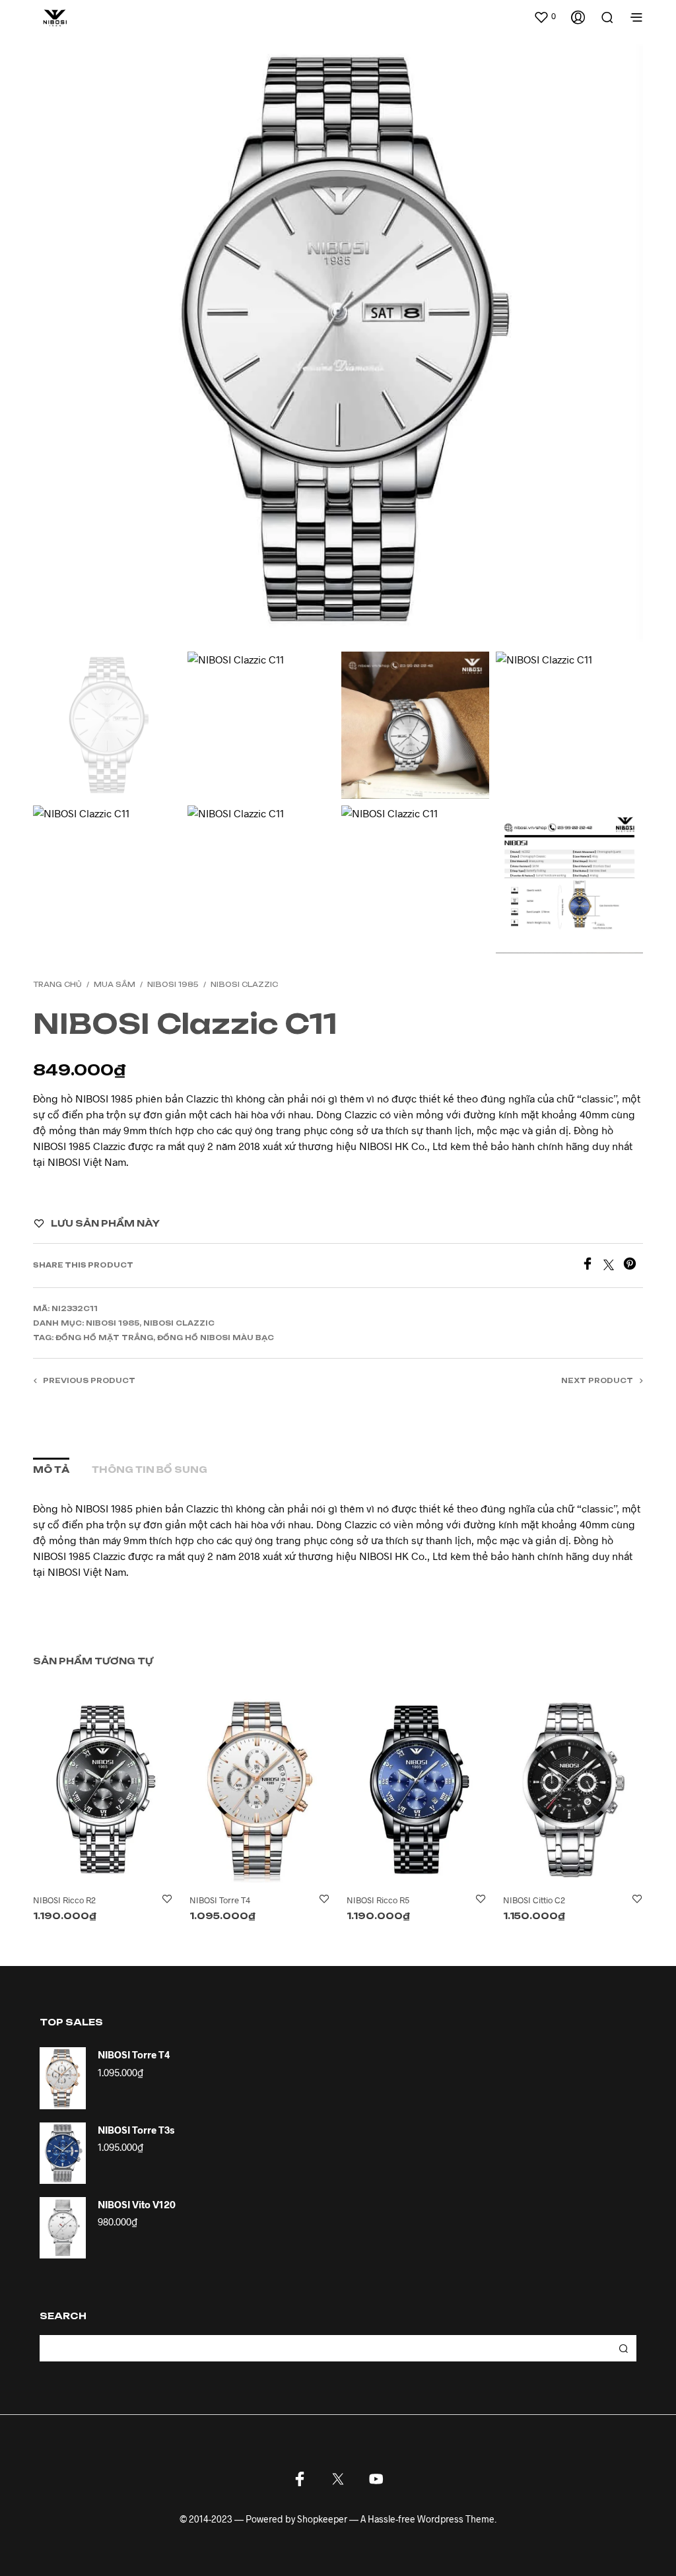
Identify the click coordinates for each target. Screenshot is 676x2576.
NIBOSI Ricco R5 (378, 1900)
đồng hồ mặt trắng (104, 1338)
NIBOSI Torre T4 (220, 1900)
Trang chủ (57, 984)
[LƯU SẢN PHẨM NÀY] (167, 1900)
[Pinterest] (633, 1266)
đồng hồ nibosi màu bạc (216, 1338)
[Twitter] (613, 1266)
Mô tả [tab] (51, 1470)
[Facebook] (592, 1266)
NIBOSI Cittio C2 (534, 1900)
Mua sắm (115, 984)
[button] (545, 17)
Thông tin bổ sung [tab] (150, 1470)
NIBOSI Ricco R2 (64, 1900)
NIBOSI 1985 (173, 984)
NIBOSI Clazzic (244, 984)
